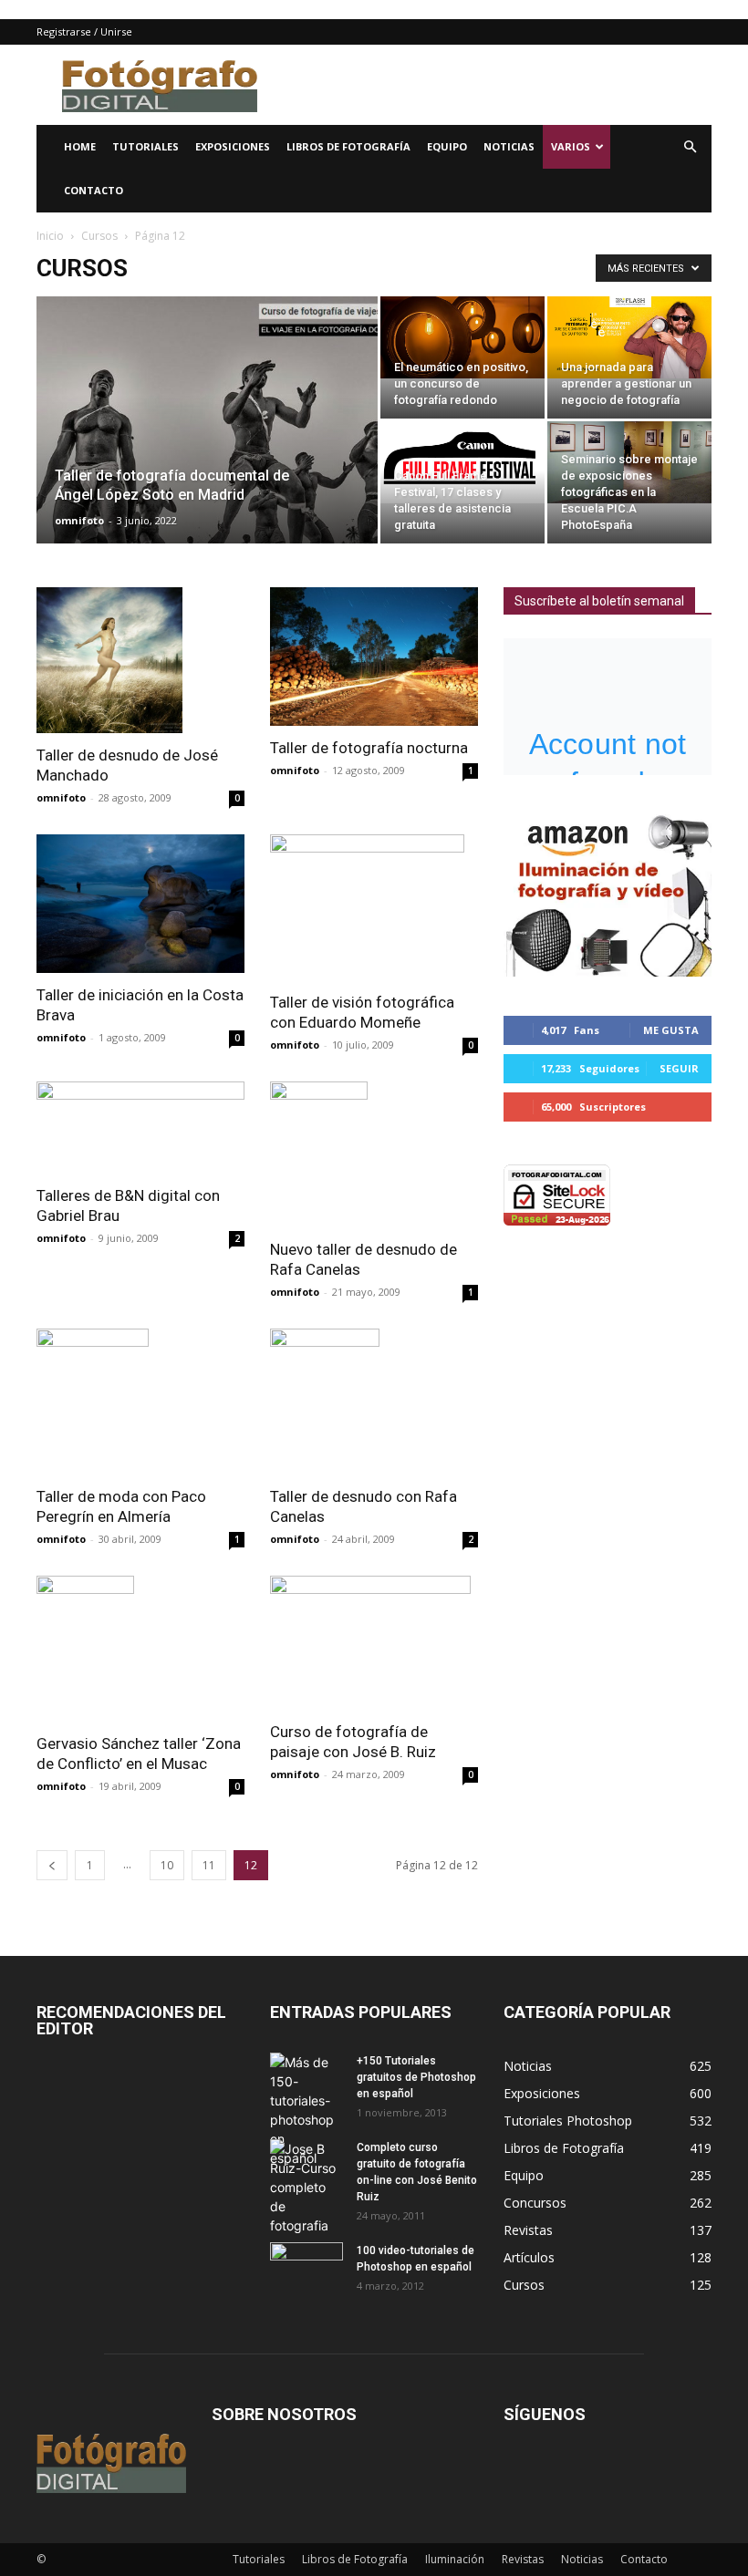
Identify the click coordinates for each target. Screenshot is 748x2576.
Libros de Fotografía (348, 146)
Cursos (99, 236)
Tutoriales (145, 146)
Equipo (447, 146)
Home (80, 146)
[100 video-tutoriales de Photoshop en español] (306, 2264)
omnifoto (79, 520)
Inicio (50, 236)
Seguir (679, 1068)
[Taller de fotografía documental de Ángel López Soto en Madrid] (207, 444)
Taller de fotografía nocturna (369, 748)
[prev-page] (52, 1865)
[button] (690, 147)
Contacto (93, 190)
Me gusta (671, 1030)
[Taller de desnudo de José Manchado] (140, 660)
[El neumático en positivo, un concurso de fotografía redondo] (462, 337)
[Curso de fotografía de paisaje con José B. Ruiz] (374, 1643)
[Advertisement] (497, 85)
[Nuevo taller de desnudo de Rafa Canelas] (374, 1154)
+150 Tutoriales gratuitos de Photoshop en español (416, 2077)
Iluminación (455, 2559)
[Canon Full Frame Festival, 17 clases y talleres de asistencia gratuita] (462, 462)
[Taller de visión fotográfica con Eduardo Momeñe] (374, 907)
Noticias (509, 146)
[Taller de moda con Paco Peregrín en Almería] (140, 1402)
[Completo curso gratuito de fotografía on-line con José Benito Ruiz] (306, 2187)
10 (167, 1865)
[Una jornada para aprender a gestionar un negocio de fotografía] (629, 337)
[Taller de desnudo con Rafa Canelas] (374, 1402)
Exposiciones (233, 146)
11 (209, 1865)
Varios (571, 146)
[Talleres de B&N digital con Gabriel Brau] (140, 1128)
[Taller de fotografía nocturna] (374, 657)
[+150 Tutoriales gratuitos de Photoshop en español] (306, 2110)
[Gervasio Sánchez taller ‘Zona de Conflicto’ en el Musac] (140, 1649)
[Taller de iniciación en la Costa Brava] (140, 904)
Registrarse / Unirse (84, 31)
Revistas (523, 2559)
